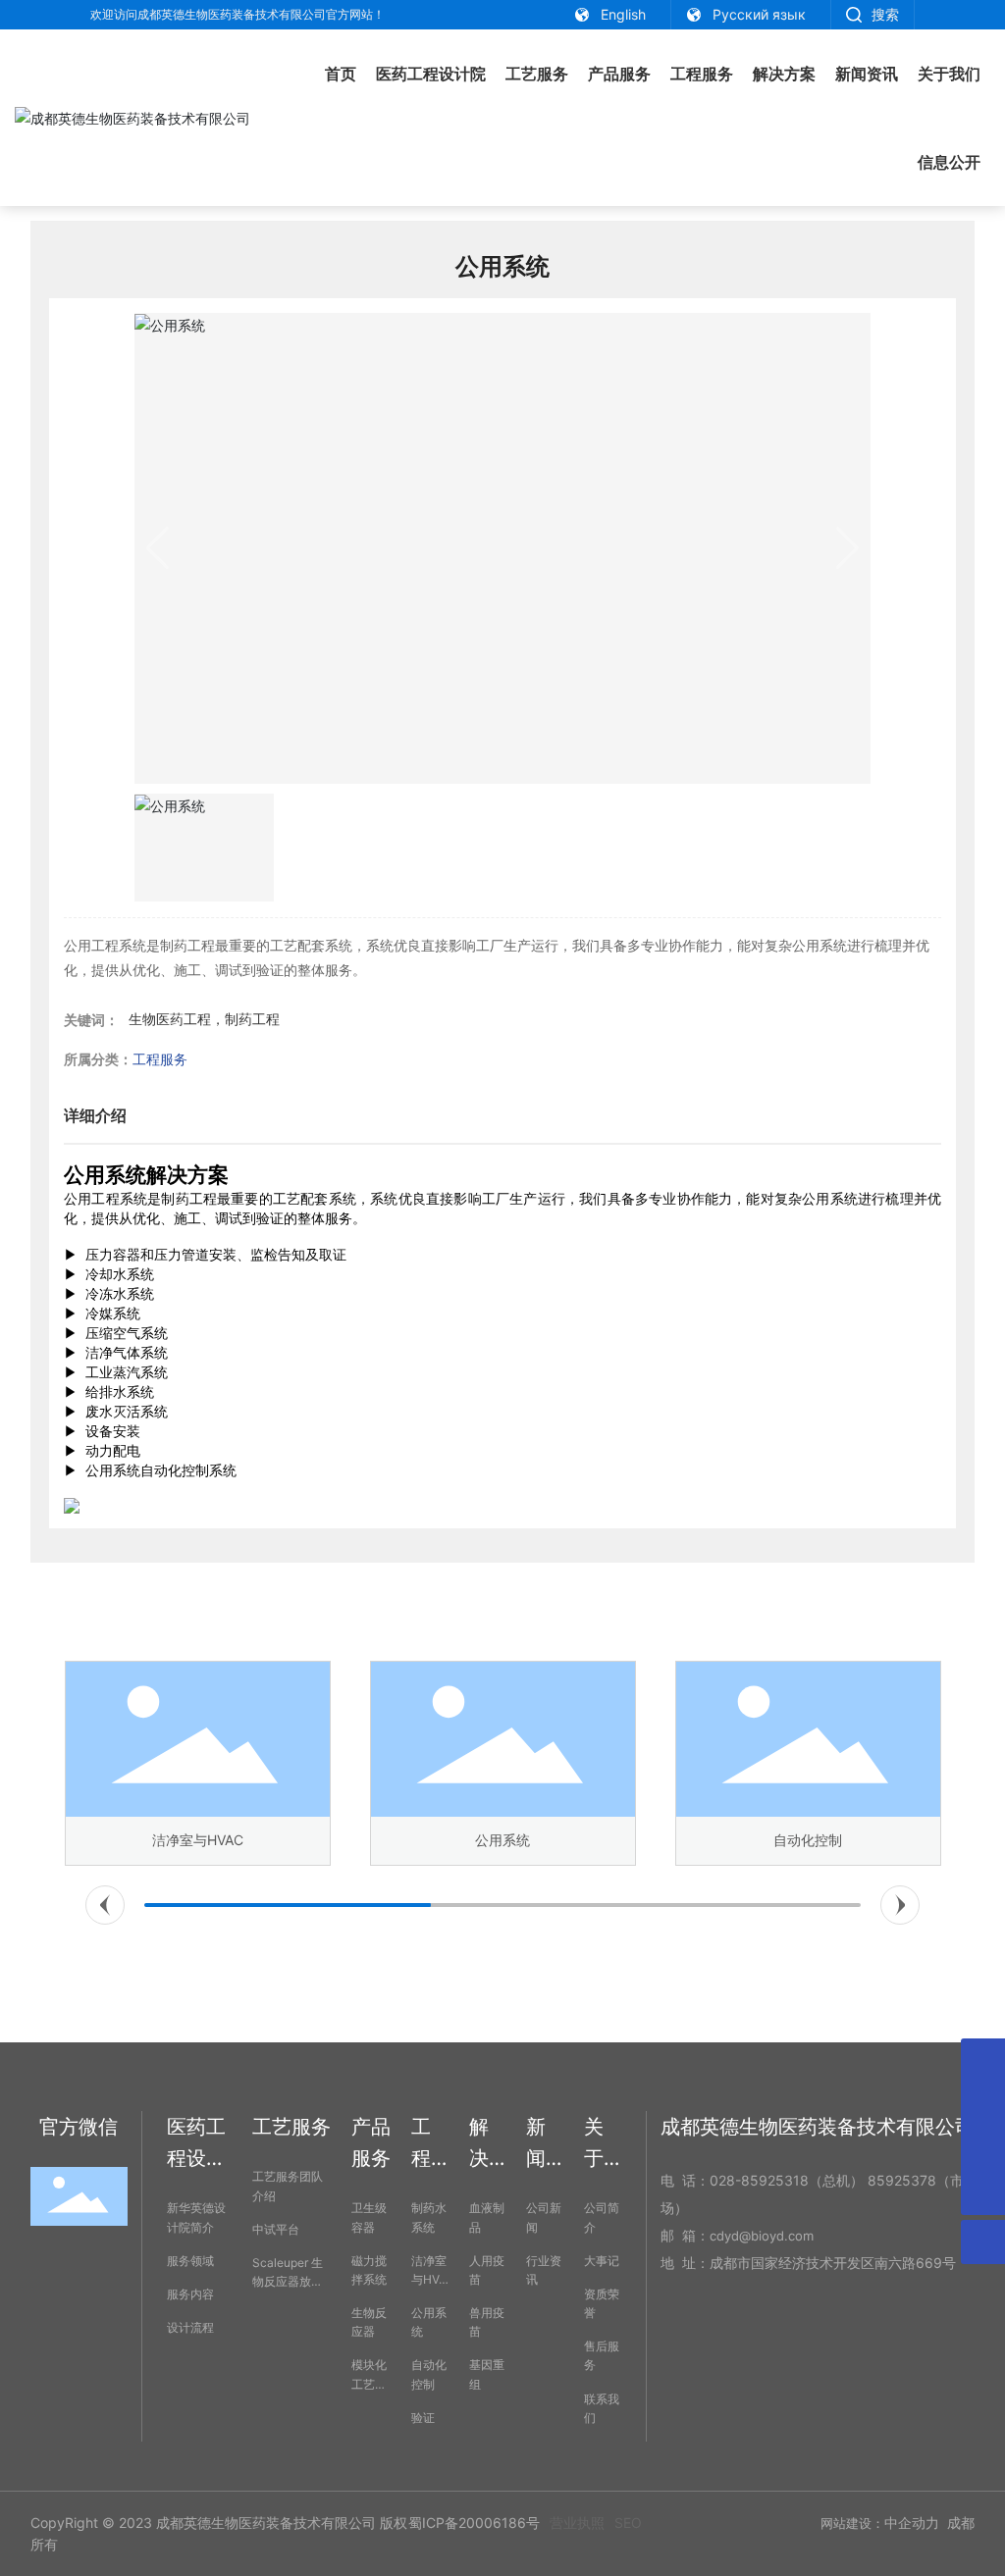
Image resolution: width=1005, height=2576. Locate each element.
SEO (628, 2523)
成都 (961, 2523)
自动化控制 (808, 1840)
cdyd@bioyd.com (762, 2236)
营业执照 (577, 2523)
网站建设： (852, 2523)
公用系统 (502, 1840)
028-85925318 (759, 2180)
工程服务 (160, 1059)
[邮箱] (983, 2061)
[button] (105, 1905)
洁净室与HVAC (198, 1840)
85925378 (902, 2180)
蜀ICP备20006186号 (474, 2523)
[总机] (983, 2149)
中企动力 (912, 2523)
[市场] (983, 2105)
